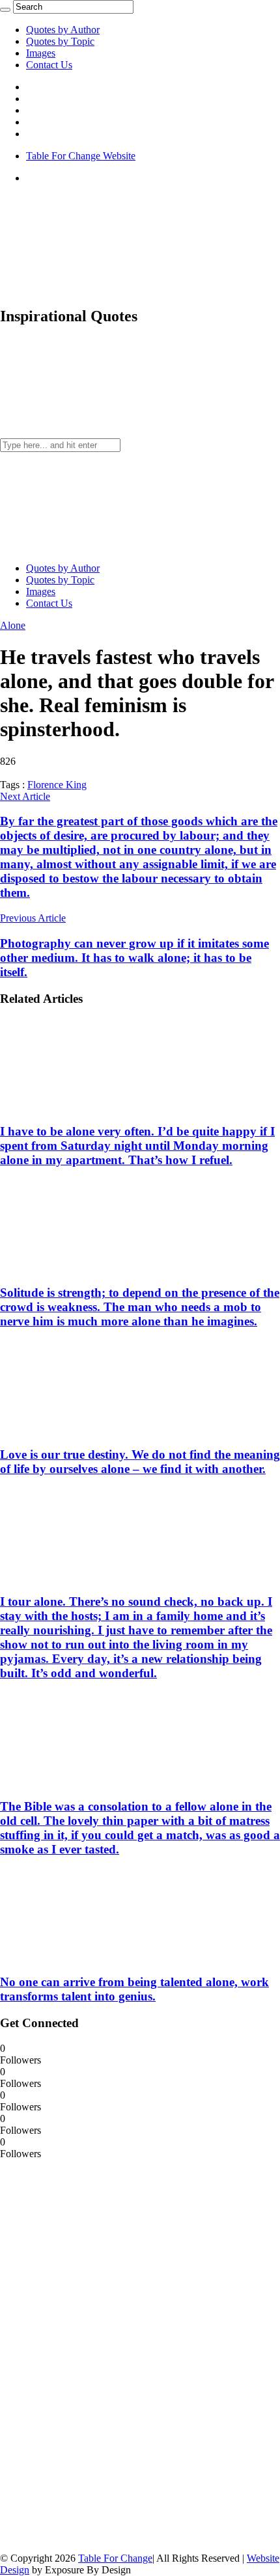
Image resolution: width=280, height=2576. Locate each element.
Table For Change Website (81, 156)
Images (41, 53)
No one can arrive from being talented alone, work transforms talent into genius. (134, 1989)
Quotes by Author (63, 30)
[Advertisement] (98, 2355)
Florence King (57, 785)
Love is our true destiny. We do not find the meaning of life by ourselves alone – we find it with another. (140, 1462)
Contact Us (49, 65)
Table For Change (115, 2558)
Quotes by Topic (60, 41)
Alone (13, 625)
